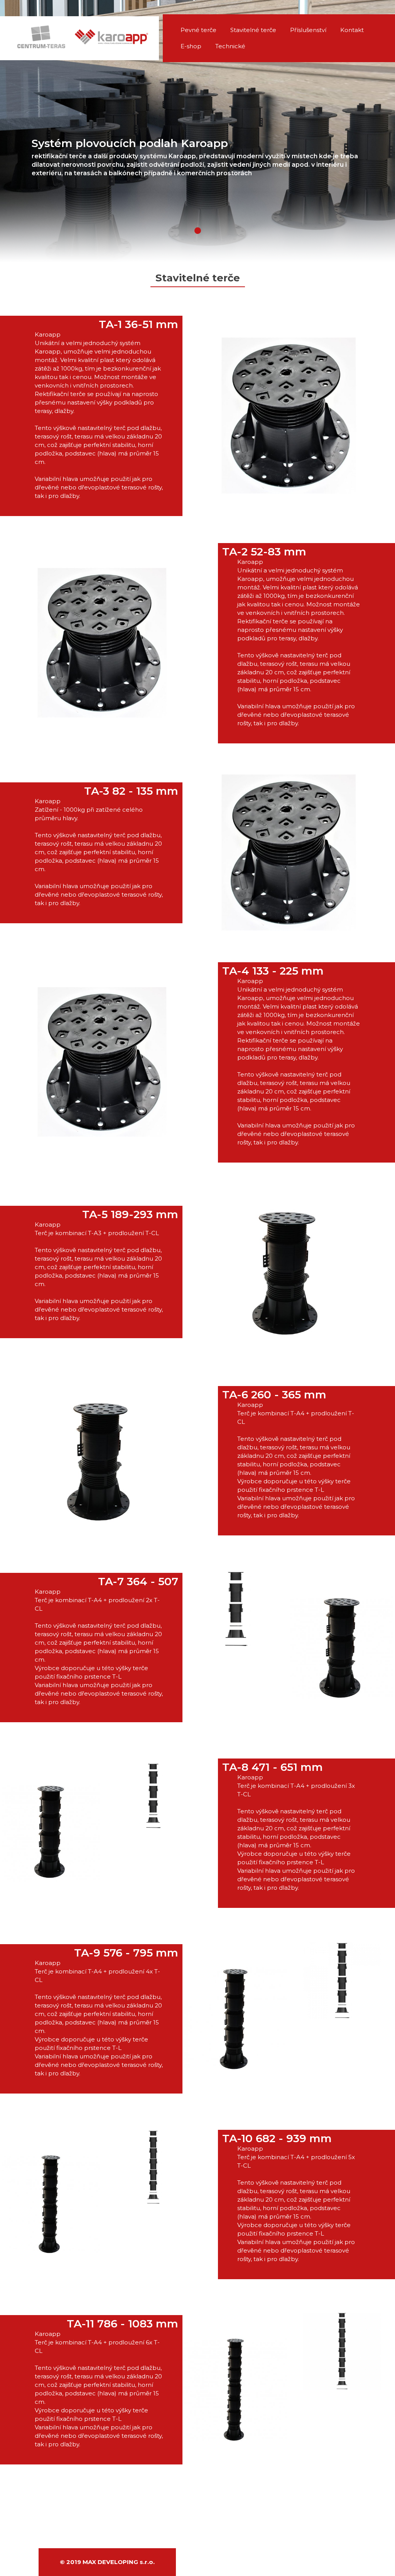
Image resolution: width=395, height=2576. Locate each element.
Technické (230, 46)
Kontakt (352, 30)
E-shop (191, 46)
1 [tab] (198, 231)
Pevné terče (198, 30)
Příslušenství (308, 30)
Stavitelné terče (253, 30)
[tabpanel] (197, 131)
